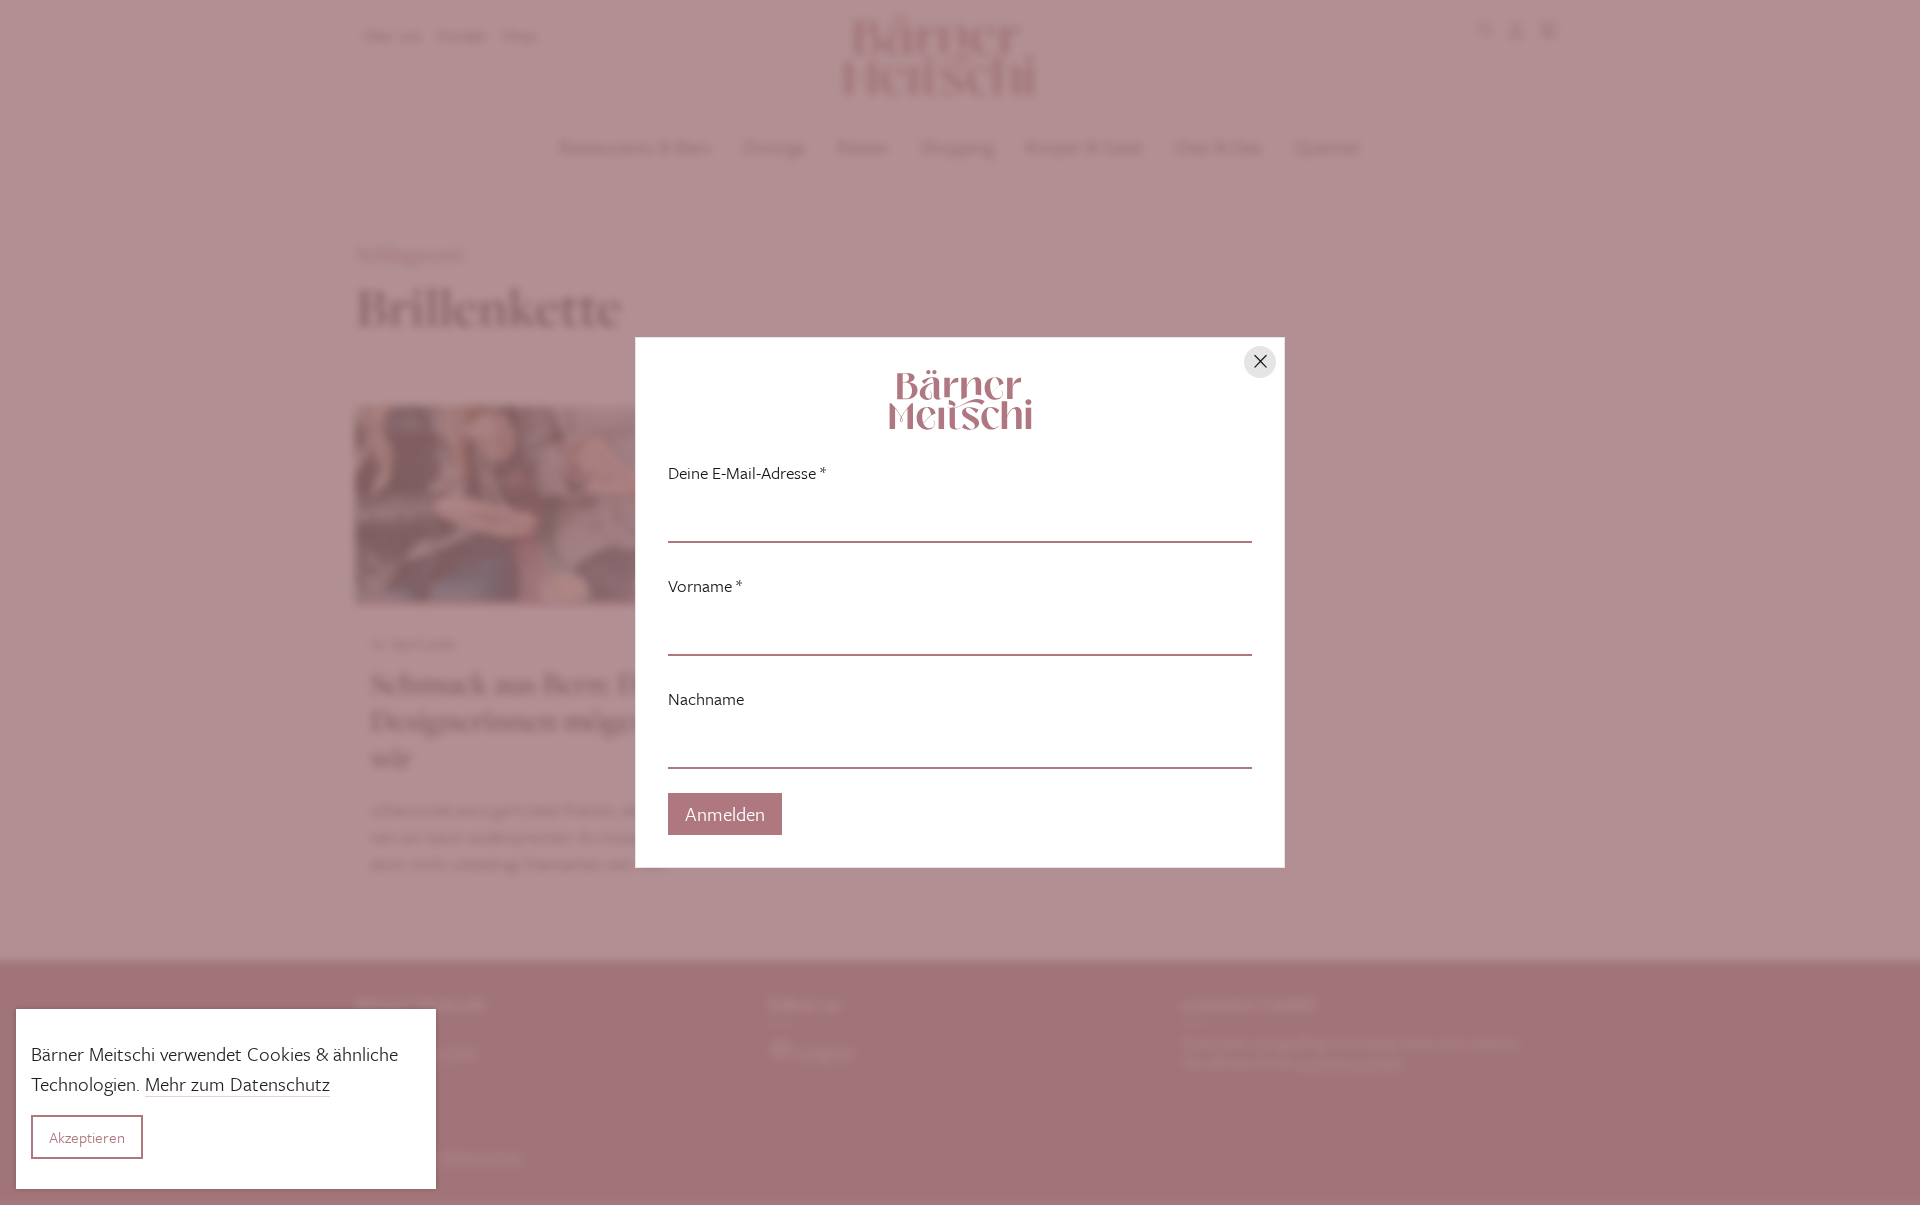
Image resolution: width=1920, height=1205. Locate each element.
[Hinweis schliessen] (1260, 362)
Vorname (705, 586)
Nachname (706, 699)
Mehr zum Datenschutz (237, 1083)
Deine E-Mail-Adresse (747, 473)
